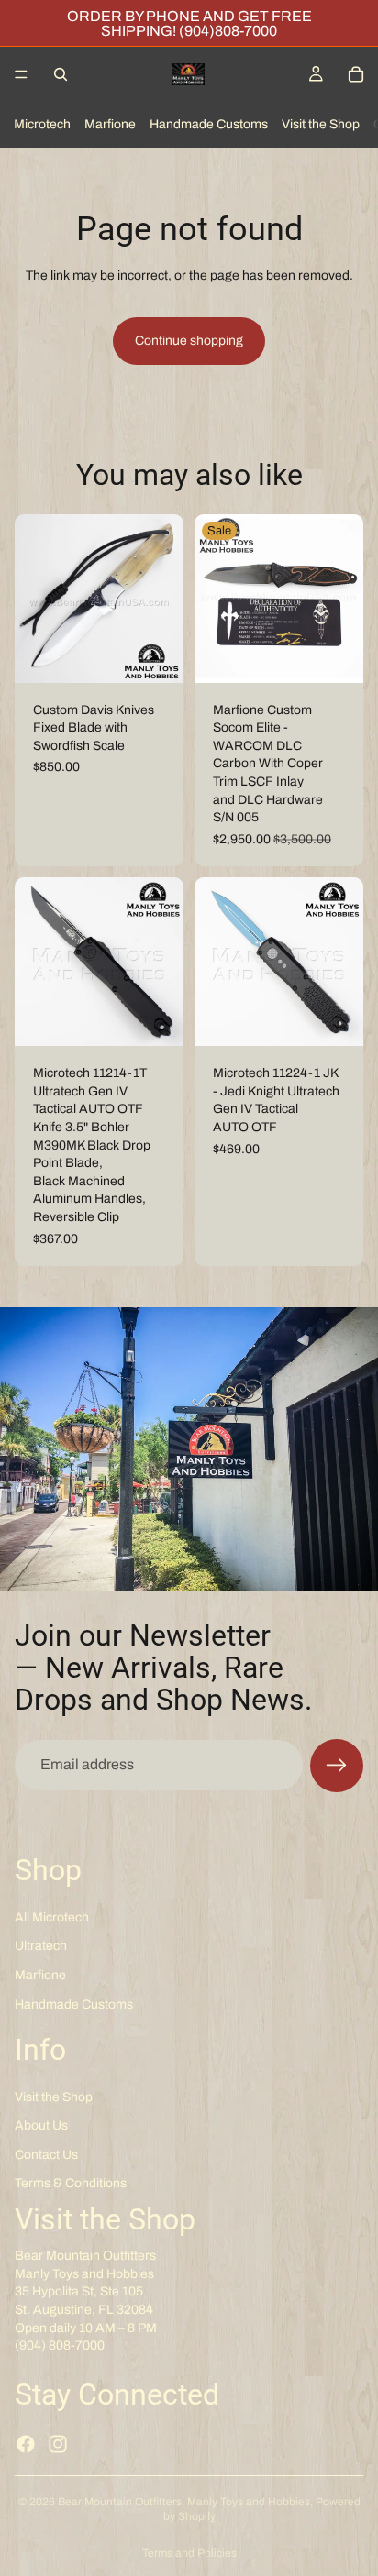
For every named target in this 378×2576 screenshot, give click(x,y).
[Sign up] (337, 1766)
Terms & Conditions (71, 2183)
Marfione (110, 124)
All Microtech (52, 1916)
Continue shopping (189, 341)
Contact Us (46, 2154)
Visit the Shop (321, 124)
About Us (41, 2125)
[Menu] (21, 74)
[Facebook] (26, 2444)
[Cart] (356, 74)
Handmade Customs (209, 124)
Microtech (42, 124)
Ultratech (41, 1946)
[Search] (61, 74)
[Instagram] (58, 2444)
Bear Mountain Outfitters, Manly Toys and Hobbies (184, 2502)
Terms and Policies (189, 2553)
